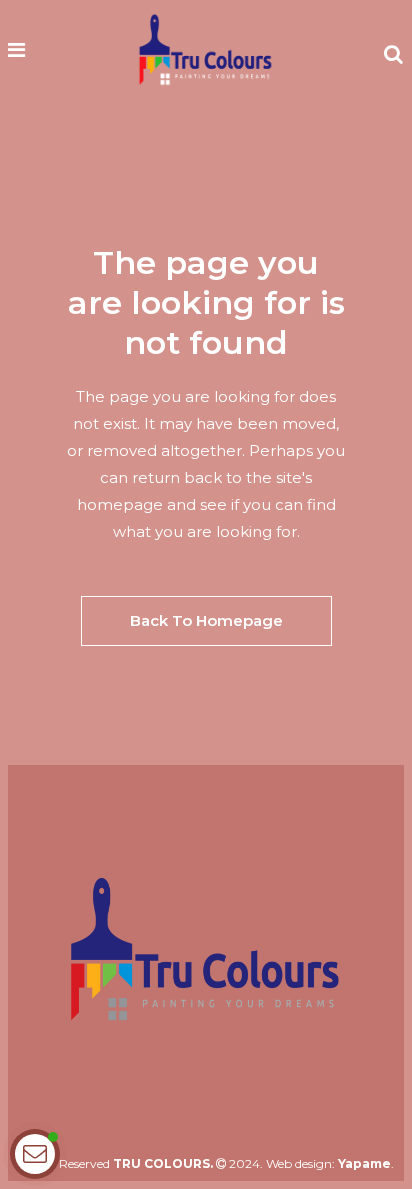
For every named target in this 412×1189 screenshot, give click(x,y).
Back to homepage (206, 620)
